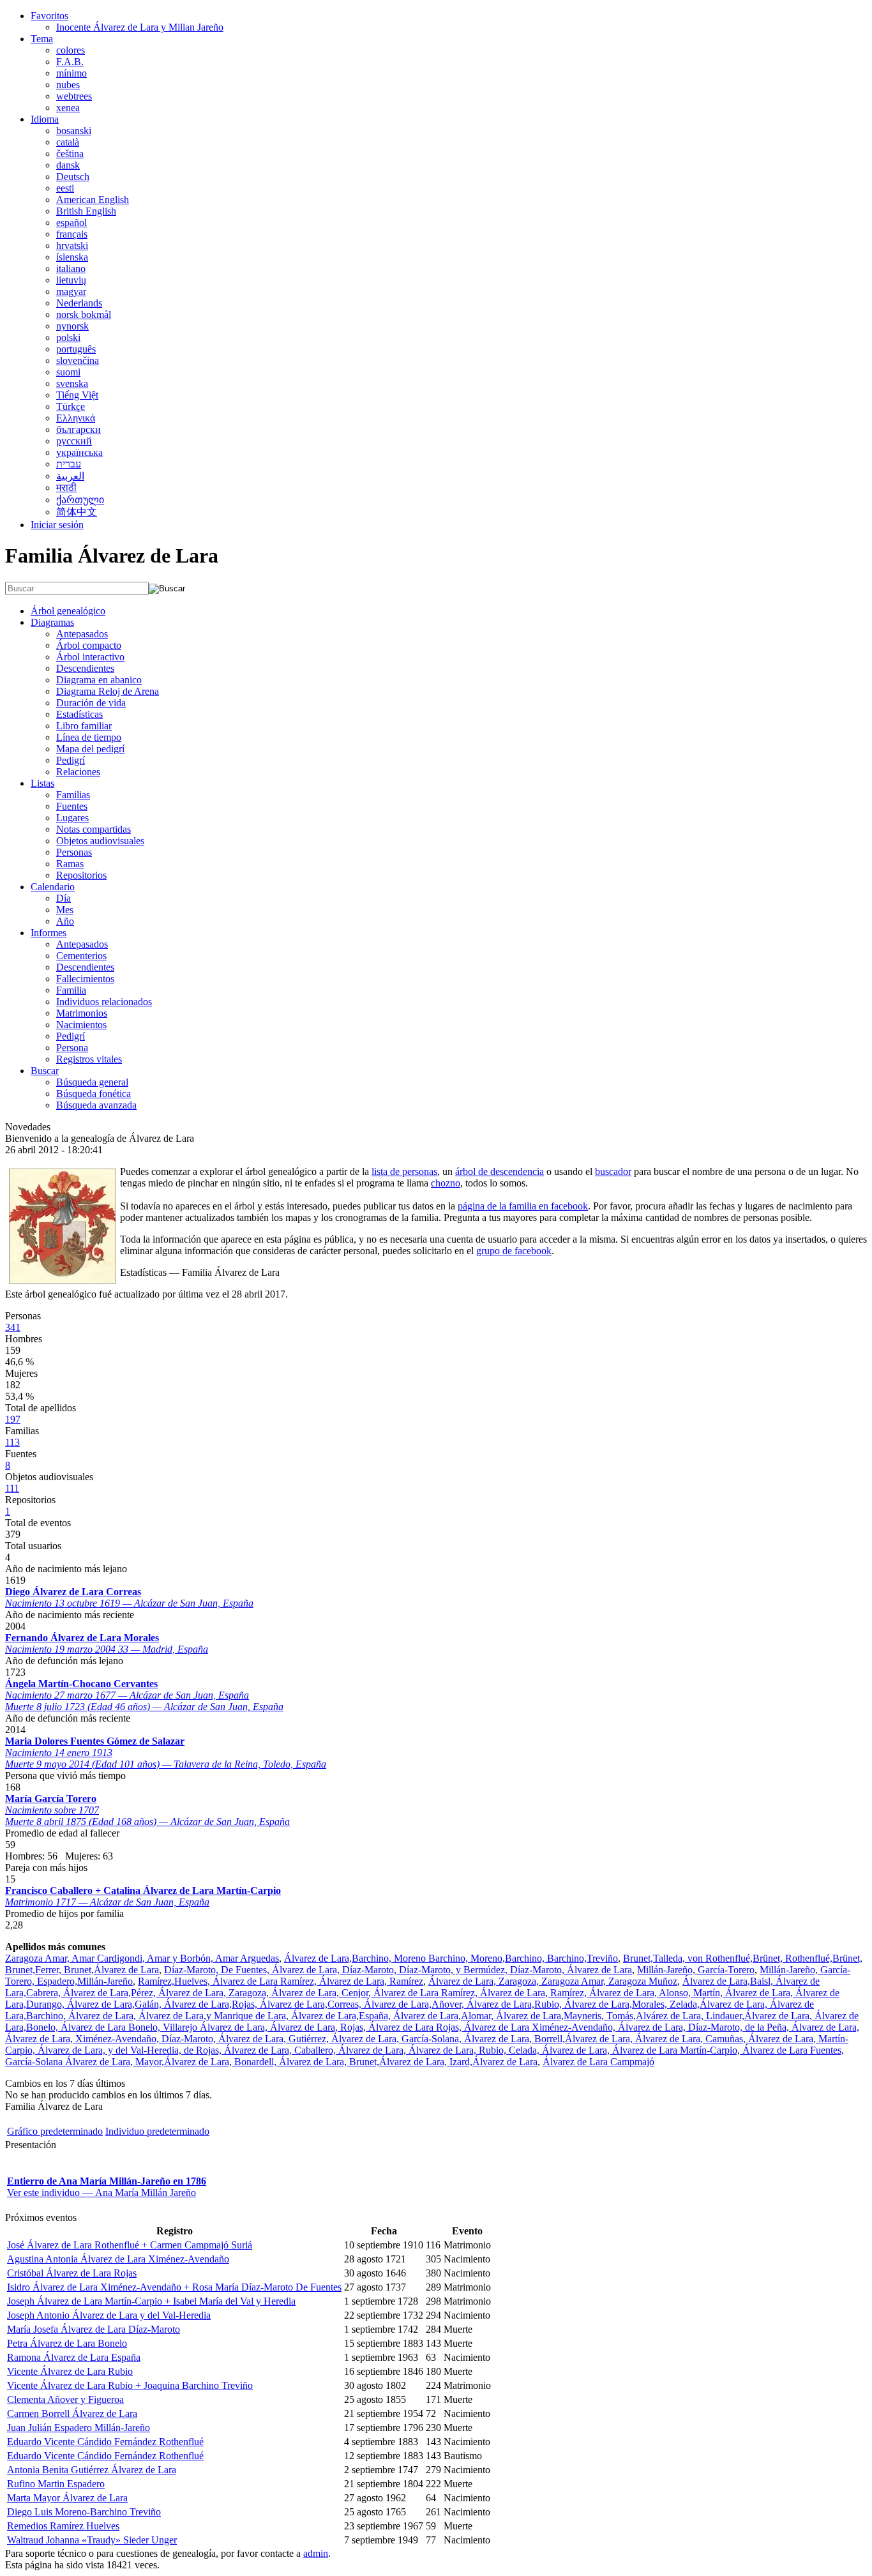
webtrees (74, 96)
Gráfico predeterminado (55, 2131)
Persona (72, 1048)
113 (12, 1442)
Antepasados (82, 634)
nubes (68, 85)
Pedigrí (71, 760)
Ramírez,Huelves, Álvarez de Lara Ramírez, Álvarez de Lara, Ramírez (281, 1981)
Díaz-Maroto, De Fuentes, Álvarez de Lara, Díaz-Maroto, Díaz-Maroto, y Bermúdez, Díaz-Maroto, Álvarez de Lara (398, 1970)
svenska (72, 383)
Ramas (70, 864)
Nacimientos (81, 1025)
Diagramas (52, 622)
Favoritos (49, 16)
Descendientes (85, 668)
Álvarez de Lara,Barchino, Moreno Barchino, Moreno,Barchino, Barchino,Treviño (451, 1958)
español (71, 223)
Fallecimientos (85, 979)
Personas (74, 852)
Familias (73, 795)
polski (68, 337)
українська (79, 452)
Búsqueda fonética (94, 1094)
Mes (65, 910)
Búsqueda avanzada (96, 1105)
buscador (613, 1171)
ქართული (80, 500)
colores (71, 50)
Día (64, 898)
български (79, 429)
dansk (68, 165)
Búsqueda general (92, 1082)
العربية (70, 476)
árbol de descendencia (500, 1171)
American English (93, 200)
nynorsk (72, 326)
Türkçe (71, 406)
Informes (49, 933)
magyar (71, 292)
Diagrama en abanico (99, 680)
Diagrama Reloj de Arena (108, 691)
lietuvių (71, 280)
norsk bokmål (84, 314)
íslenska (72, 257)
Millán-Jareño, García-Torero (696, 1970)
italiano (71, 269)
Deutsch (73, 177)
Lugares (72, 818)
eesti (65, 188)
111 (12, 1488)
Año (65, 921)
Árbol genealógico (68, 611)
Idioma (45, 119)
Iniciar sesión (57, 525)
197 (13, 1419)
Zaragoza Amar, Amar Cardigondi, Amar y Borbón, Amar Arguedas (142, 1958)
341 (13, 1327)
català (68, 142)
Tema (42, 39)
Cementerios (81, 956)
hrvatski (72, 246)
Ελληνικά (76, 418)
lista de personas (404, 1171)
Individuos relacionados (104, 1002)
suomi (68, 372)
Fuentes (72, 806)
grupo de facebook (514, 1251)
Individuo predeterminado (157, 2131)
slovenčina (78, 360)
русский (74, 441)
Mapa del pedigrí (90, 749)
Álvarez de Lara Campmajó (598, 2062)
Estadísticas (79, 714)
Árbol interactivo (90, 657)
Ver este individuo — (101, 2193)
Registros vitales (89, 1059)
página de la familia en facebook (523, 1206)
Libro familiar (84, 726)
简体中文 (77, 512)
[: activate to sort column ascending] (433, 2231)
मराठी (66, 488)
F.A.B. (70, 62)
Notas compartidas (94, 829)
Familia (71, 990)
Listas (42, 783)
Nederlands (79, 303)
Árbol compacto (89, 645)
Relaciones (78, 772)
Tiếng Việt (77, 395)
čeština (70, 154)
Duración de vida (91, 703)
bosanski (74, 131)
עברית (69, 464)
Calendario (53, 887)
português (76, 349)
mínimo (71, 73)
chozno (446, 1183)
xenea (68, 108)
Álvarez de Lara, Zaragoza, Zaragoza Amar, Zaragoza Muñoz (553, 1981)
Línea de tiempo (89, 737)
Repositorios (81, 875)
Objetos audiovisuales (100, 841)
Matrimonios (82, 1013)
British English (86, 211)
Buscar (45, 1071)
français (72, 234)
